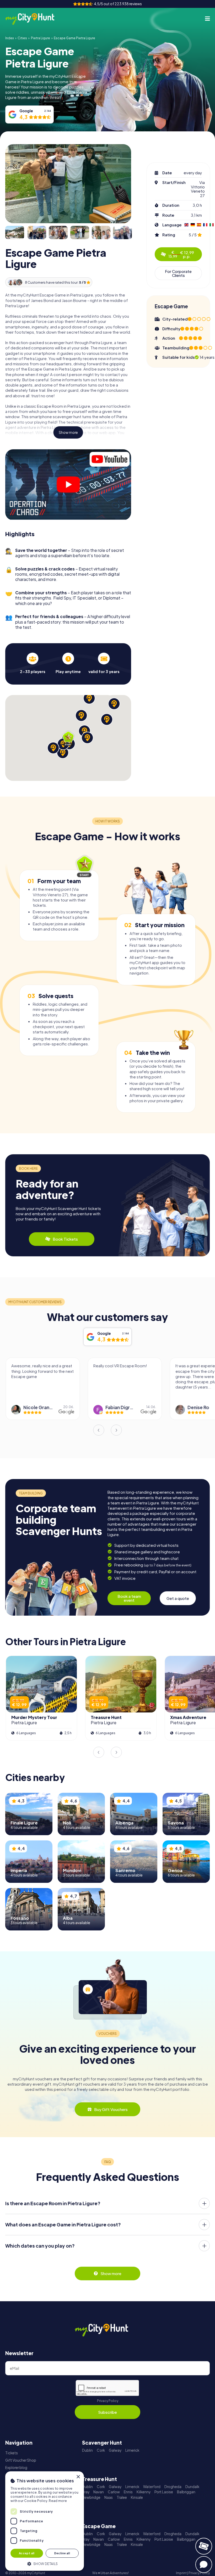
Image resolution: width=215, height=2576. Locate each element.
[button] (45, 2563)
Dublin (87, 2450)
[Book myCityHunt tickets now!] (204, 2546)
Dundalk (192, 2487)
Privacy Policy (108, 2401)
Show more (68, 432)
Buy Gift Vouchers (111, 2109)
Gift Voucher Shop (21, 2460)
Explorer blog (16, 2468)
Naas (109, 2497)
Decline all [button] (62, 2553)
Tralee (122, 2497)
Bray (86, 2492)
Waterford (152, 2487)
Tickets (12, 2453)
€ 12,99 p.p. (181, 254)
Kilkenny (144, 2492)
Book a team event (129, 1598)
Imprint (181, 2573)
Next (116, 1430)
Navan (99, 2492)
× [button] (78, 2477)
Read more (58, 2501)
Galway (115, 2450)
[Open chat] (204, 2564)
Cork (101, 2450)
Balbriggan (186, 2492)
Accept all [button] (27, 2553)
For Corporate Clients (178, 273)
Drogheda (173, 2487)
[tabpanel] (33, 663)
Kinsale (137, 2497)
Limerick (132, 2450)
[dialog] (45, 2521)
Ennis (128, 2492)
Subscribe (107, 2412)
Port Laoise (164, 2492)
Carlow (114, 2492)
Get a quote (178, 1598)
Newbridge (91, 2497)
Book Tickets (65, 1239)
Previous (99, 1430)
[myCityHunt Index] (35, 19)
